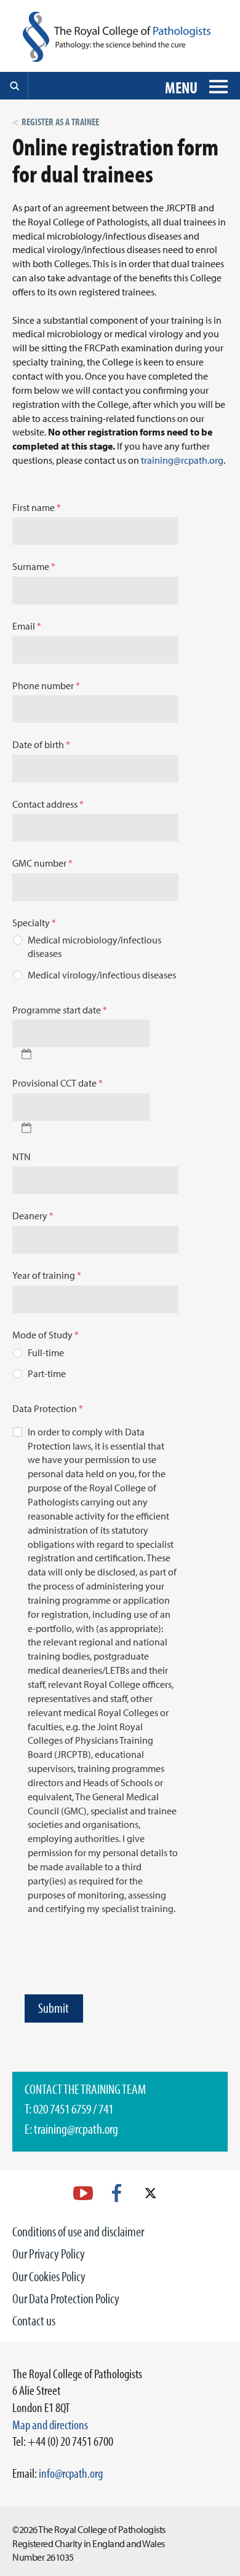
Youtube (83, 2193)
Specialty (34, 923)
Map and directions (50, 2424)
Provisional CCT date (58, 1083)
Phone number (46, 685)
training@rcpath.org (182, 460)
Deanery (33, 1216)
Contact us (34, 2320)
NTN (22, 1157)
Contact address (48, 804)
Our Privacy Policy (49, 2254)
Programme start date (60, 1010)
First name (37, 507)
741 (106, 2109)
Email (27, 626)
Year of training (47, 1275)
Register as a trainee (60, 122)
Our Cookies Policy (49, 2276)
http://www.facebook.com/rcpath (117, 2193)
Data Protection (48, 1408)
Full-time (46, 1352)
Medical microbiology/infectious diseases (94, 947)
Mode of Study (46, 1335)
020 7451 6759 (62, 2109)
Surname (34, 566)
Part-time (47, 1373)
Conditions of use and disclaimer (78, 2231)
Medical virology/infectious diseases (102, 975)
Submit (54, 2008)
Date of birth (41, 744)
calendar (26, 1054)
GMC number (42, 863)
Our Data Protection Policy (66, 2298)
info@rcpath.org (71, 2473)
